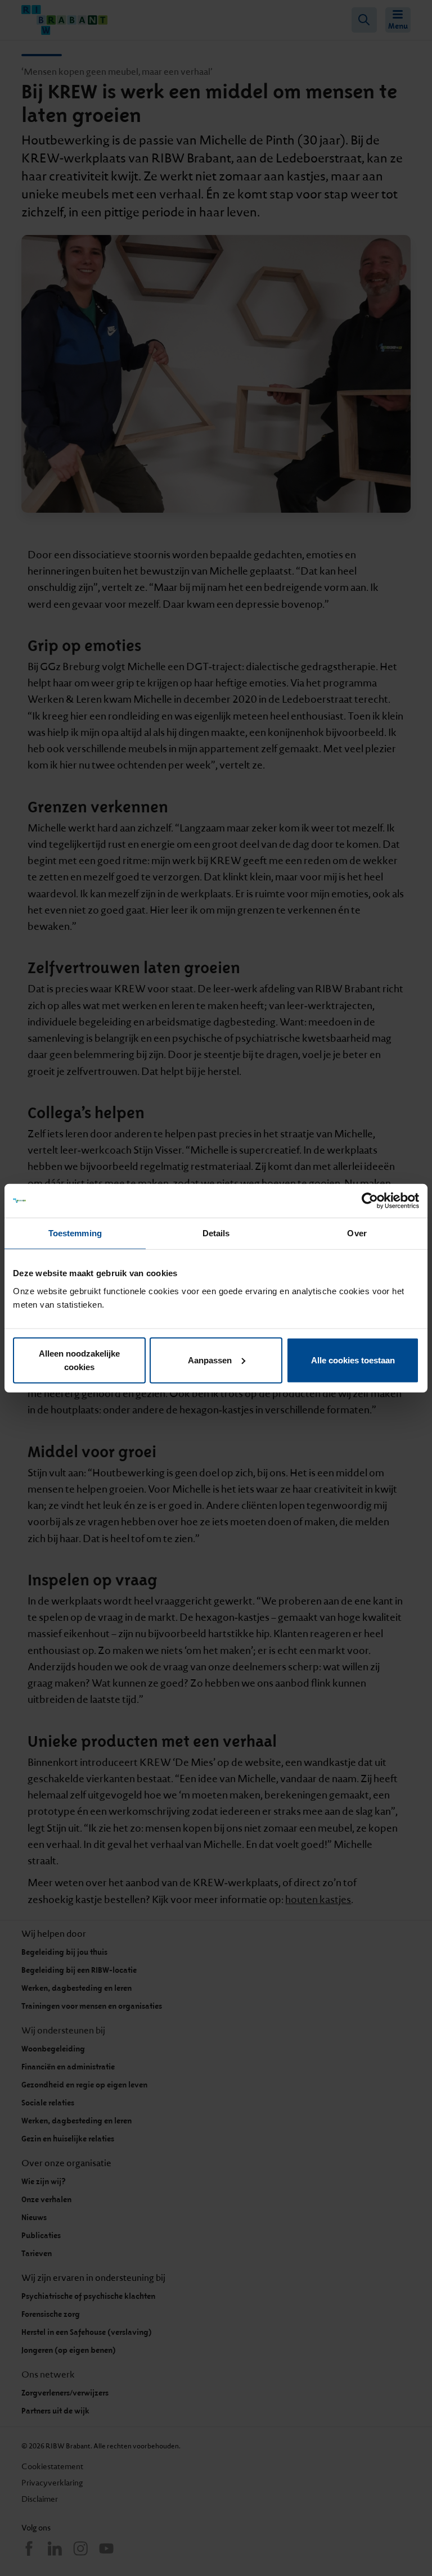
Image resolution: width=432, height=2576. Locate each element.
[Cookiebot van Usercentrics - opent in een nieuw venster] (370, 1201)
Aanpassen (210, 1360)
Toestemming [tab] (75, 1233)
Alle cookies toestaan (353, 1360)
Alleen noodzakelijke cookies (79, 1360)
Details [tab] (216, 1233)
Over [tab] (357, 1233)
